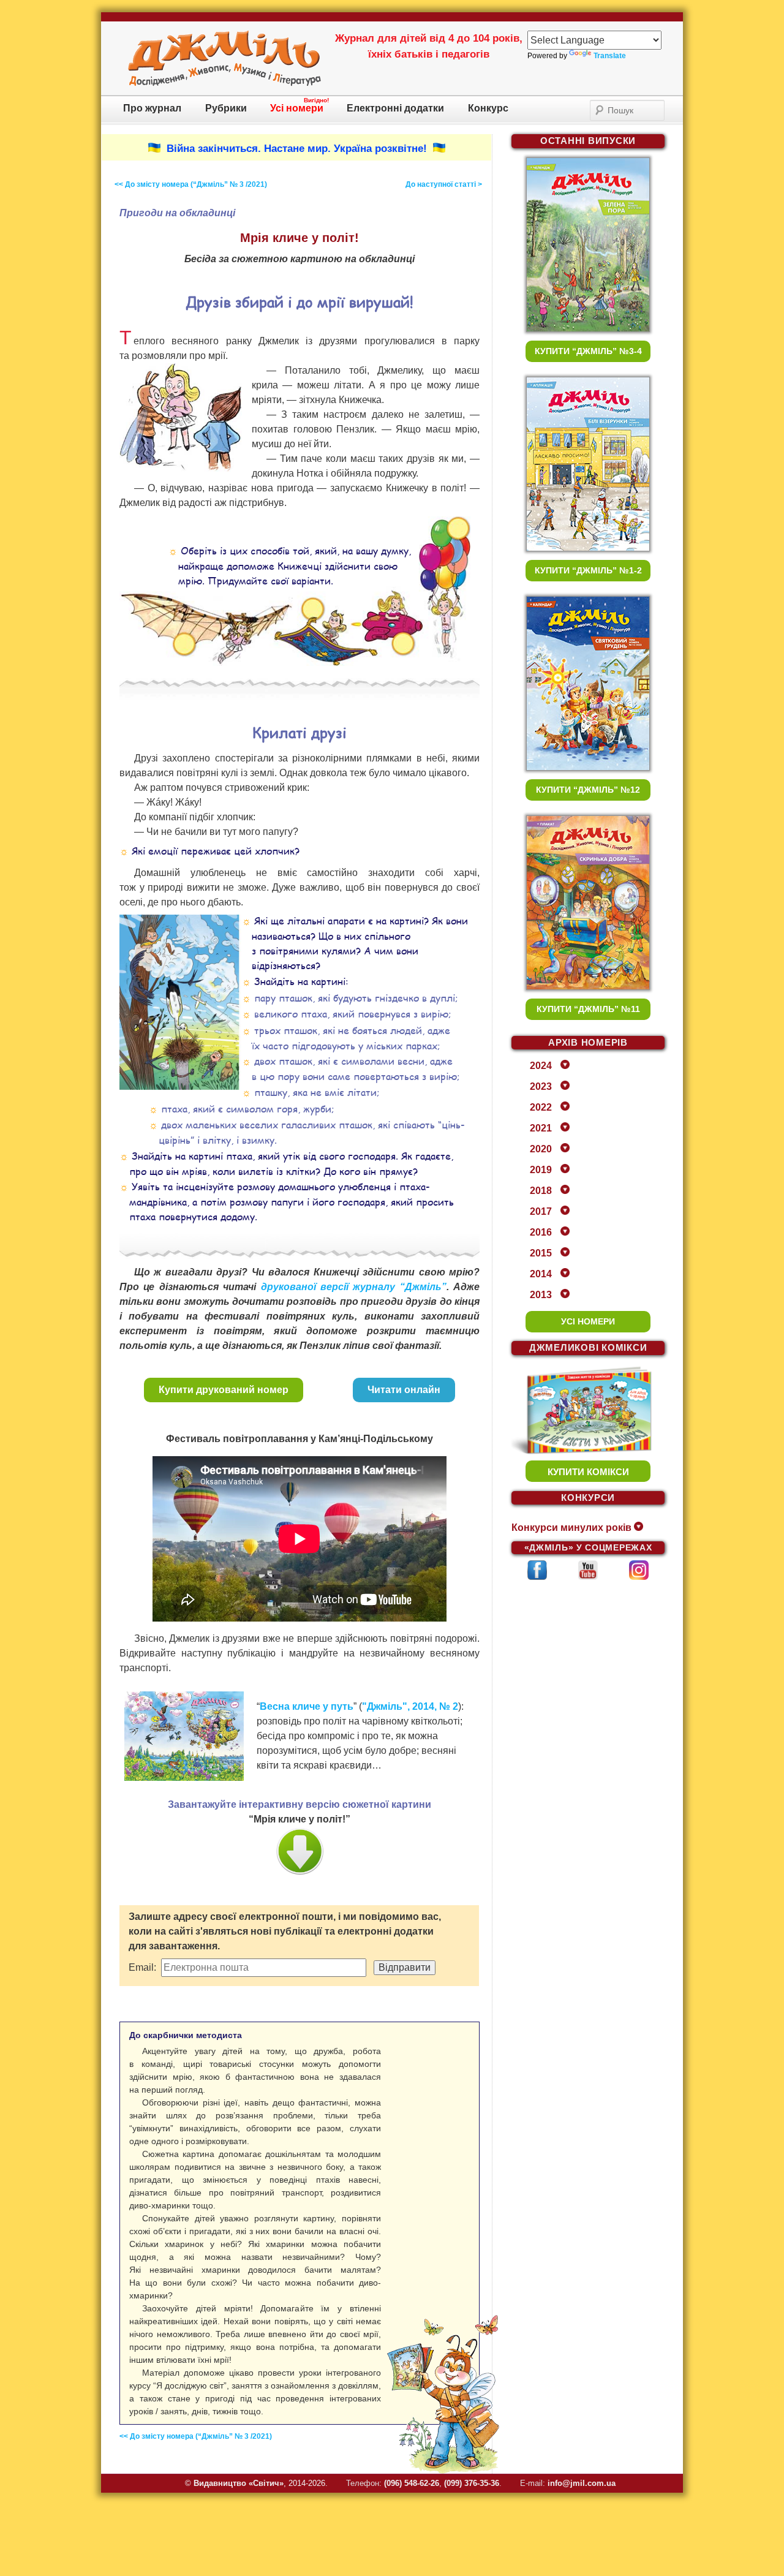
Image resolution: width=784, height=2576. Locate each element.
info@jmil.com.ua (582, 2483)
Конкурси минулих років (571, 1528)
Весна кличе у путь (307, 1706)
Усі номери (297, 108)
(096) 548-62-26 (412, 2483)
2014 (541, 1274)
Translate (610, 56)
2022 (541, 1107)
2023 (541, 1086)
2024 (541, 1066)
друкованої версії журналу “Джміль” (354, 1287)
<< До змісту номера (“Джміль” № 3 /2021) (191, 184)
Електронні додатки (395, 108)
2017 (541, 1211)
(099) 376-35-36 (472, 2483)
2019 (541, 1170)
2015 (541, 1253)
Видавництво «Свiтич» (239, 2483)
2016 (541, 1232)
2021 (541, 1128)
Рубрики (226, 108)
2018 (541, 1191)
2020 (541, 1149)
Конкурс (488, 108)
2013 (541, 1295)
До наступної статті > (444, 184)
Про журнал (152, 108)
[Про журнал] (224, 84)
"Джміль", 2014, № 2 (410, 1706)
